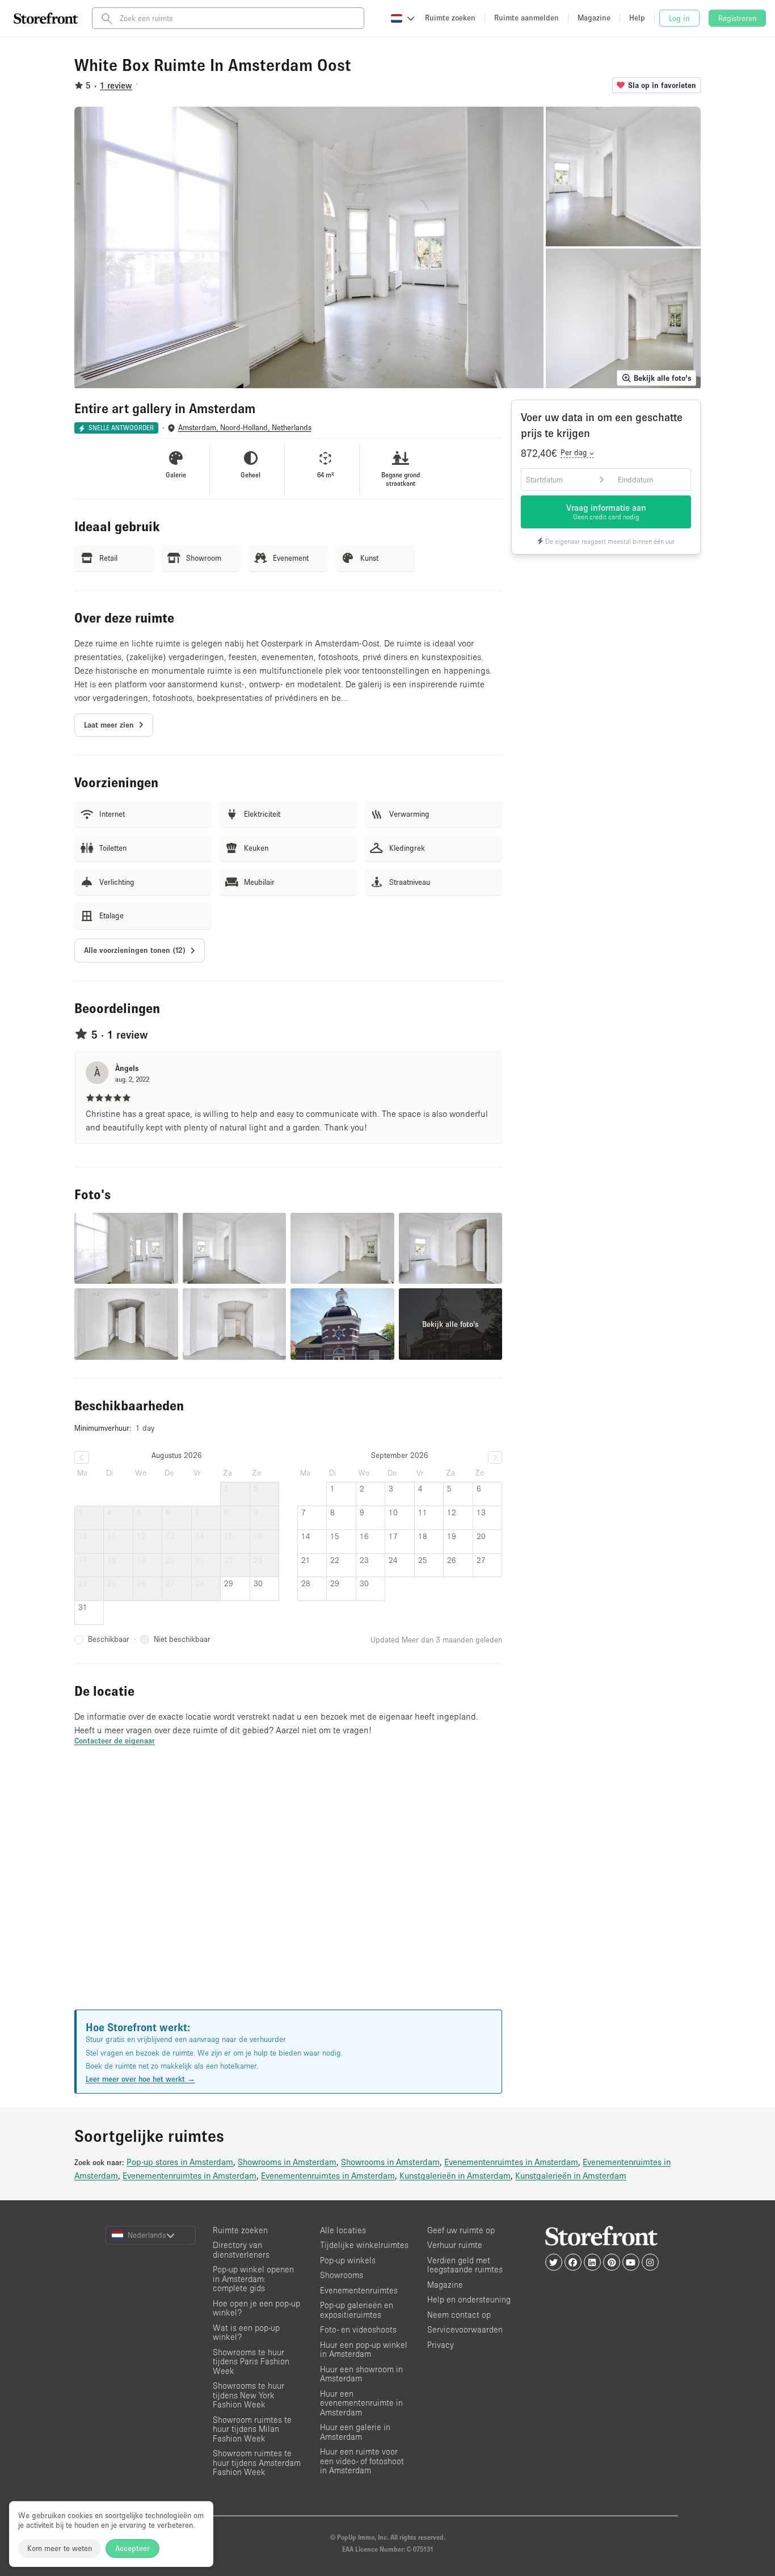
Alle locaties (343, 2230)
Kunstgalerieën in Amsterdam (455, 2175)
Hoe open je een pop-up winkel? (256, 2308)
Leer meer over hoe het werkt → (140, 2079)
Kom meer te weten (60, 2548)
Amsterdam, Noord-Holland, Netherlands (245, 428)
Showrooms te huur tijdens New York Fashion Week (248, 2395)
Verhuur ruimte (455, 2245)
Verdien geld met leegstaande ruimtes (465, 2265)
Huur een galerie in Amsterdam (355, 2432)
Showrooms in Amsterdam (287, 2162)
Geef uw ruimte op (461, 2230)
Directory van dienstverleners (241, 2250)
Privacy (441, 2345)
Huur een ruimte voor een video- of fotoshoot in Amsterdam (362, 2461)
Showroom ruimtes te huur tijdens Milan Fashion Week (252, 2429)
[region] (288, 1892)
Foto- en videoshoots (358, 2329)
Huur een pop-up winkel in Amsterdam (364, 2350)
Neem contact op (459, 2315)
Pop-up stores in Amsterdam (180, 2162)
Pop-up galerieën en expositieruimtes (357, 2310)
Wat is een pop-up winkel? (246, 2333)
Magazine (445, 2285)
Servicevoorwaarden (465, 2329)
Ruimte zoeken (240, 2230)
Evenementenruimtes (359, 2290)
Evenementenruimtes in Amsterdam (511, 2162)
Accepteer (132, 2548)
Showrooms (342, 2275)
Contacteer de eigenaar (115, 1741)
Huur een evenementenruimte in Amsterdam (361, 2403)
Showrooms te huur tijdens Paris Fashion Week (251, 2361)
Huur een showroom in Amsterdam (361, 2374)
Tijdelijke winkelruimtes (364, 2245)
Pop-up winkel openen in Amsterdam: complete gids (253, 2279)
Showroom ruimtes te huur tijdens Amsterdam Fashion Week (257, 2462)
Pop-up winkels (348, 2260)
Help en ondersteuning (469, 2299)
